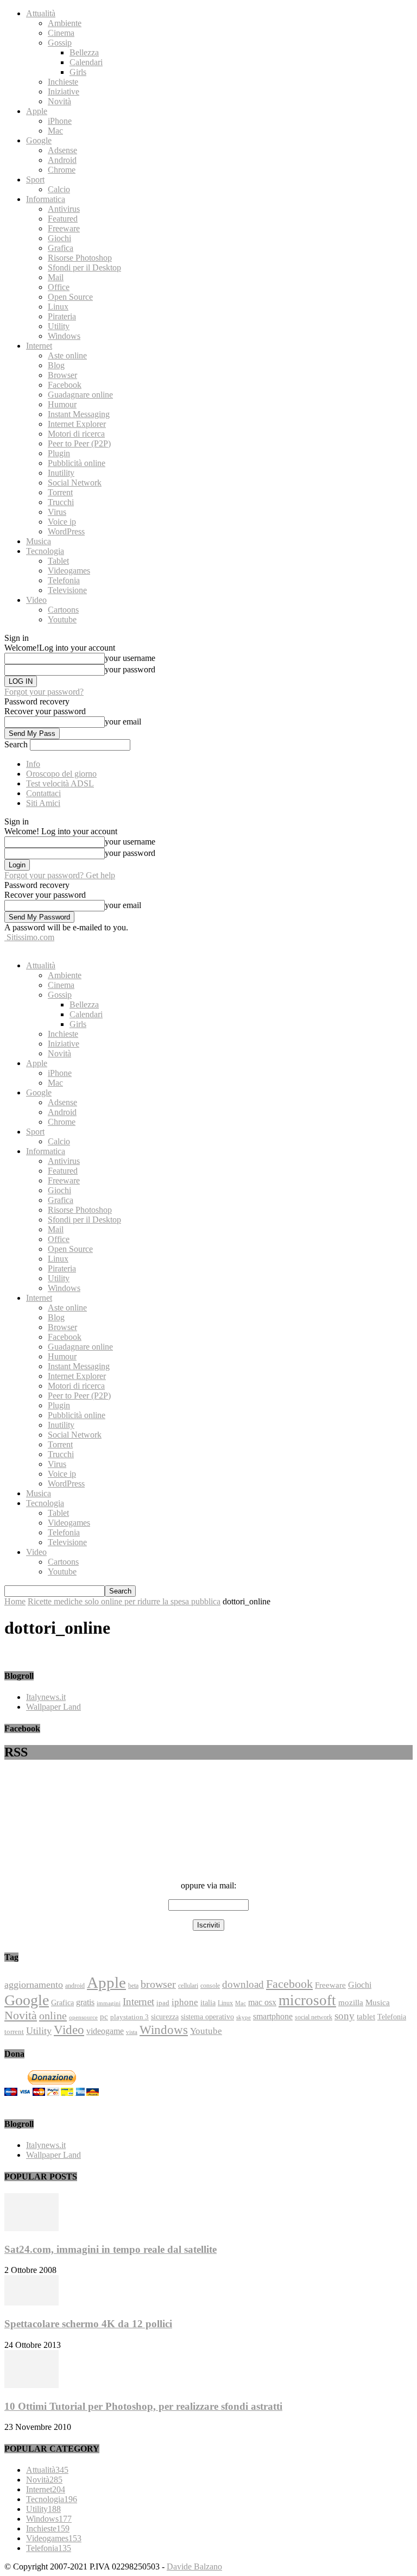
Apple (37, 111)
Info (33, 764)
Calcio (59, 189)
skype (244, 2017)
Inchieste (63, 82)
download (243, 1984)
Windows (64, 336)
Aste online (67, 355)
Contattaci (43, 793)
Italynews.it (46, 1697)
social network (314, 2017)
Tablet (58, 561)
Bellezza (84, 52)
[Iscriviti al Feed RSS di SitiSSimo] (208, 1849)
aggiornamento (34, 1985)
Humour (62, 404)
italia (208, 2002)
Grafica (61, 248)
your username (130, 658)
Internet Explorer (77, 424)
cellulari (188, 1986)
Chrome (62, 170)
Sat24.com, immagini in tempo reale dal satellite (110, 2249)
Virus (57, 512)
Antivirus (64, 209)
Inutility (61, 473)
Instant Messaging (79, 414)
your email (123, 722)
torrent (14, 2032)
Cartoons (63, 610)
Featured (63, 219)
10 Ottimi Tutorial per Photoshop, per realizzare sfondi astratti (143, 2406)
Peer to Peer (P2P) (79, 443)
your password (130, 669)
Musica (39, 541)
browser (158, 1984)
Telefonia (64, 580)
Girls (78, 72)
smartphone (273, 2016)
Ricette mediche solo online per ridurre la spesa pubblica (124, 1601)
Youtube (62, 619)
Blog (56, 365)
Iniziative (64, 92)
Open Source (70, 297)
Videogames (69, 571)
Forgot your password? (44, 692)
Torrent (60, 492)
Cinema (61, 33)
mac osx (262, 2002)
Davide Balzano (194, 2566)
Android (62, 160)
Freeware (64, 228)
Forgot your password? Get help (60, 875)
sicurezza (165, 2017)
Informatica (46, 199)
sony (345, 2016)
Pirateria (62, 316)
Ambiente (65, 23)
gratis (85, 2002)
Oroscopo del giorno (61, 774)
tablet (366, 2017)
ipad (163, 2003)
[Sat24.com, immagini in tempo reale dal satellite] (31, 2228)
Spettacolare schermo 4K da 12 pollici (88, 2324)
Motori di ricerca (76, 434)
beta (133, 1986)
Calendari (86, 62)
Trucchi (61, 502)
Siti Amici (43, 803)
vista (132, 2032)
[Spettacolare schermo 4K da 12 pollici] (31, 2303)
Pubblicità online (77, 463)
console (210, 1986)
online (53, 2016)
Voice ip (62, 522)
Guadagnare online (80, 395)
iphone (185, 2002)
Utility (59, 326)
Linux (58, 307)
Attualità (41, 13)
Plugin (59, 453)
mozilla (351, 2002)
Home (15, 1601)
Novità (59, 101)
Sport (35, 179)
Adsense (62, 150)
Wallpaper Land (53, 1707)
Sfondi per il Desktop (84, 267)
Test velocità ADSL (60, 783)
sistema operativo (207, 2017)
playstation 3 (129, 2017)
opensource (83, 2017)
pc (104, 2017)
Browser (62, 375)
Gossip (60, 43)
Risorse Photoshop (80, 258)
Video (36, 600)
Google (39, 140)
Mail (56, 277)
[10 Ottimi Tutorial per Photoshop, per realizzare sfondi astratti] (31, 2385)
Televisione (67, 590)
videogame (105, 2031)
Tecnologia (45, 551)
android (75, 1986)
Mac (55, 131)
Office (59, 287)
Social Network (75, 483)
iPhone (60, 121)
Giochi (59, 238)
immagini (109, 2003)
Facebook (65, 385)
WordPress (66, 531)
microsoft (307, 2000)
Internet (39, 346)
